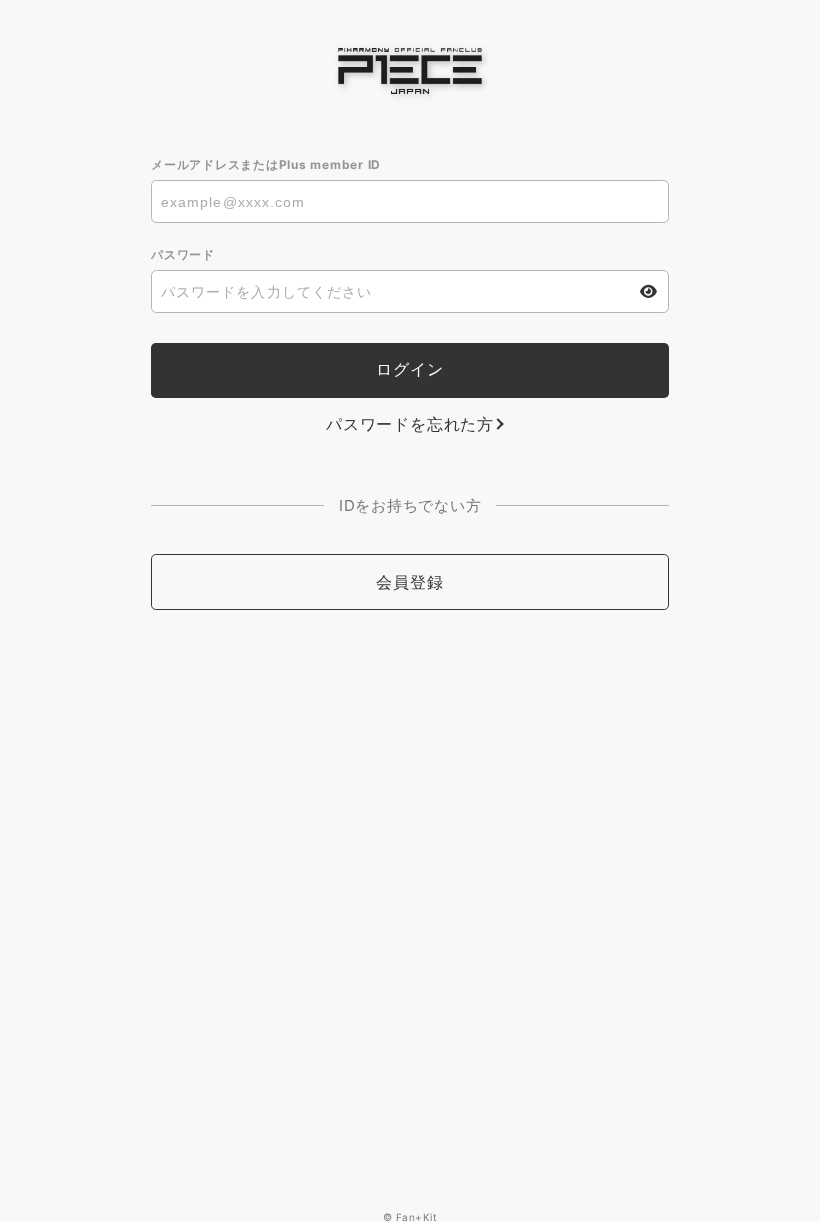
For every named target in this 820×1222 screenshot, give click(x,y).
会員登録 (409, 582)
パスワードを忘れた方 (410, 424)
